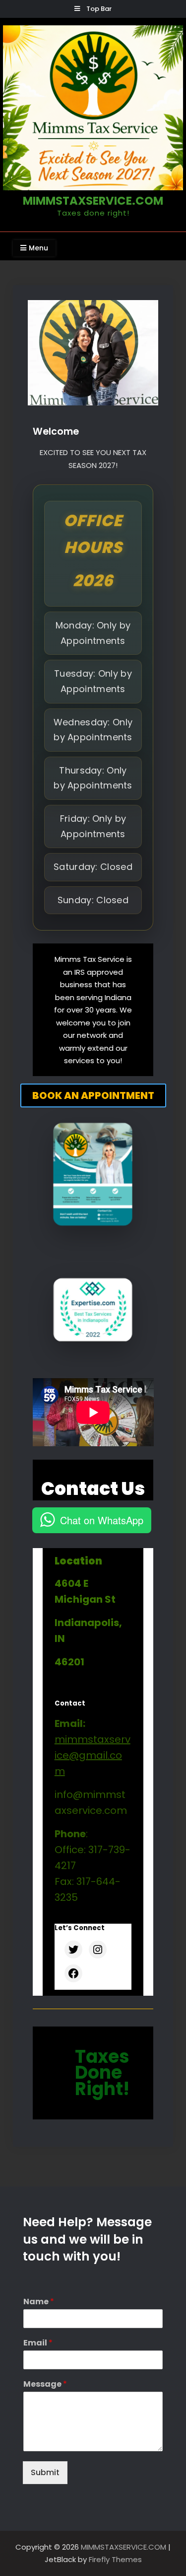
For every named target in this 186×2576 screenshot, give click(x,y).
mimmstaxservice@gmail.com (93, 1755)
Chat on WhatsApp (102, 1520)
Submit (45, 2472)
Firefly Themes (115, 2559)
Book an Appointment (93, 1095)
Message (45, 2384)
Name (39, 2302)
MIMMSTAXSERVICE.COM (93, 201)
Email (38, 2343)
